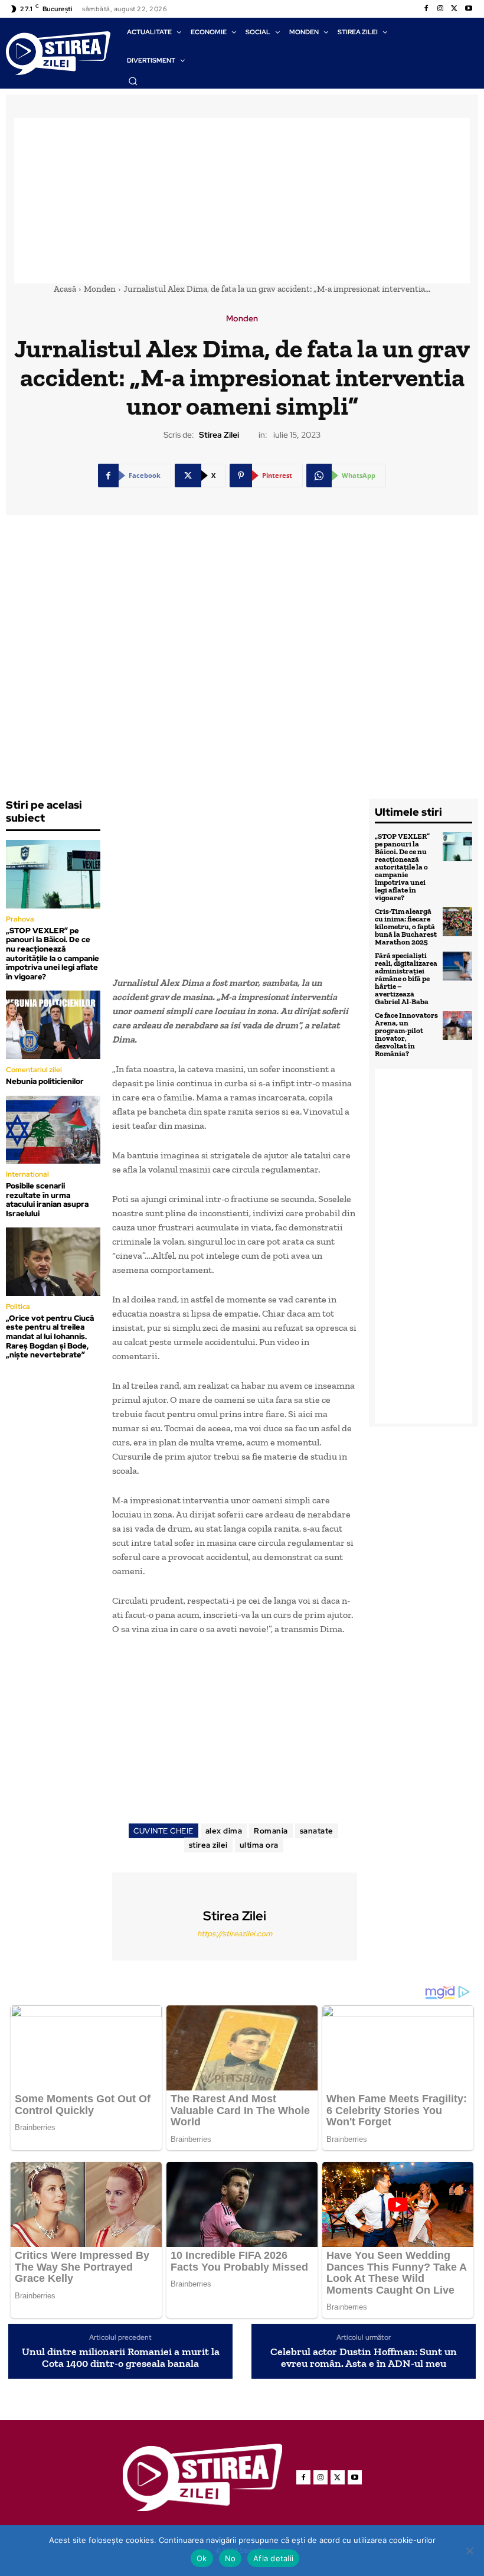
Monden (100, 289)
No (230, 2558)
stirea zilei (208, 1845)
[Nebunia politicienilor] (53, 1025)
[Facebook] (426, 9)
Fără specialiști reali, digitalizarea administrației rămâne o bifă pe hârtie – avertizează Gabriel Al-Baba (406, 978)
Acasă (65, 289)
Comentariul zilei (34, 1070)
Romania (271, 1831)
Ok (202, 2558)
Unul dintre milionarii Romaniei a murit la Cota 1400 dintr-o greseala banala (121, 2358)
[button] (133, 81)
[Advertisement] (242, 201)
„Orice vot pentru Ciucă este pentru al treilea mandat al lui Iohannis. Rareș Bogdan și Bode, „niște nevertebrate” (50, 1336)
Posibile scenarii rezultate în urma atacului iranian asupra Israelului (47, 1200)
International (27, 1174)
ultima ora (259, 1845)
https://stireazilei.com (235, 1934)
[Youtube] (469, 9)
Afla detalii (273, 2558)
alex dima (224, 1831)
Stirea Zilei (219, 435)
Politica (18, 1307)
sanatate (317, 1831)
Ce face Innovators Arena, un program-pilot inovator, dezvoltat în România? (406, 1034)
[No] (469, 2551)
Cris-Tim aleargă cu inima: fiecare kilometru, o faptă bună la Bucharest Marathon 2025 (406, 926)
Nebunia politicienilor (45, 1081)
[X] (454, 9)
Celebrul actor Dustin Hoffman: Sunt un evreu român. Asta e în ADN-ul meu (364, 2358)
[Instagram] (440, 9)
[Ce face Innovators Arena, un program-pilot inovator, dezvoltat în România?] (457, 1026)
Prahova (20, 919)
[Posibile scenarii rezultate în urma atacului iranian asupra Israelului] (53, 1130)
